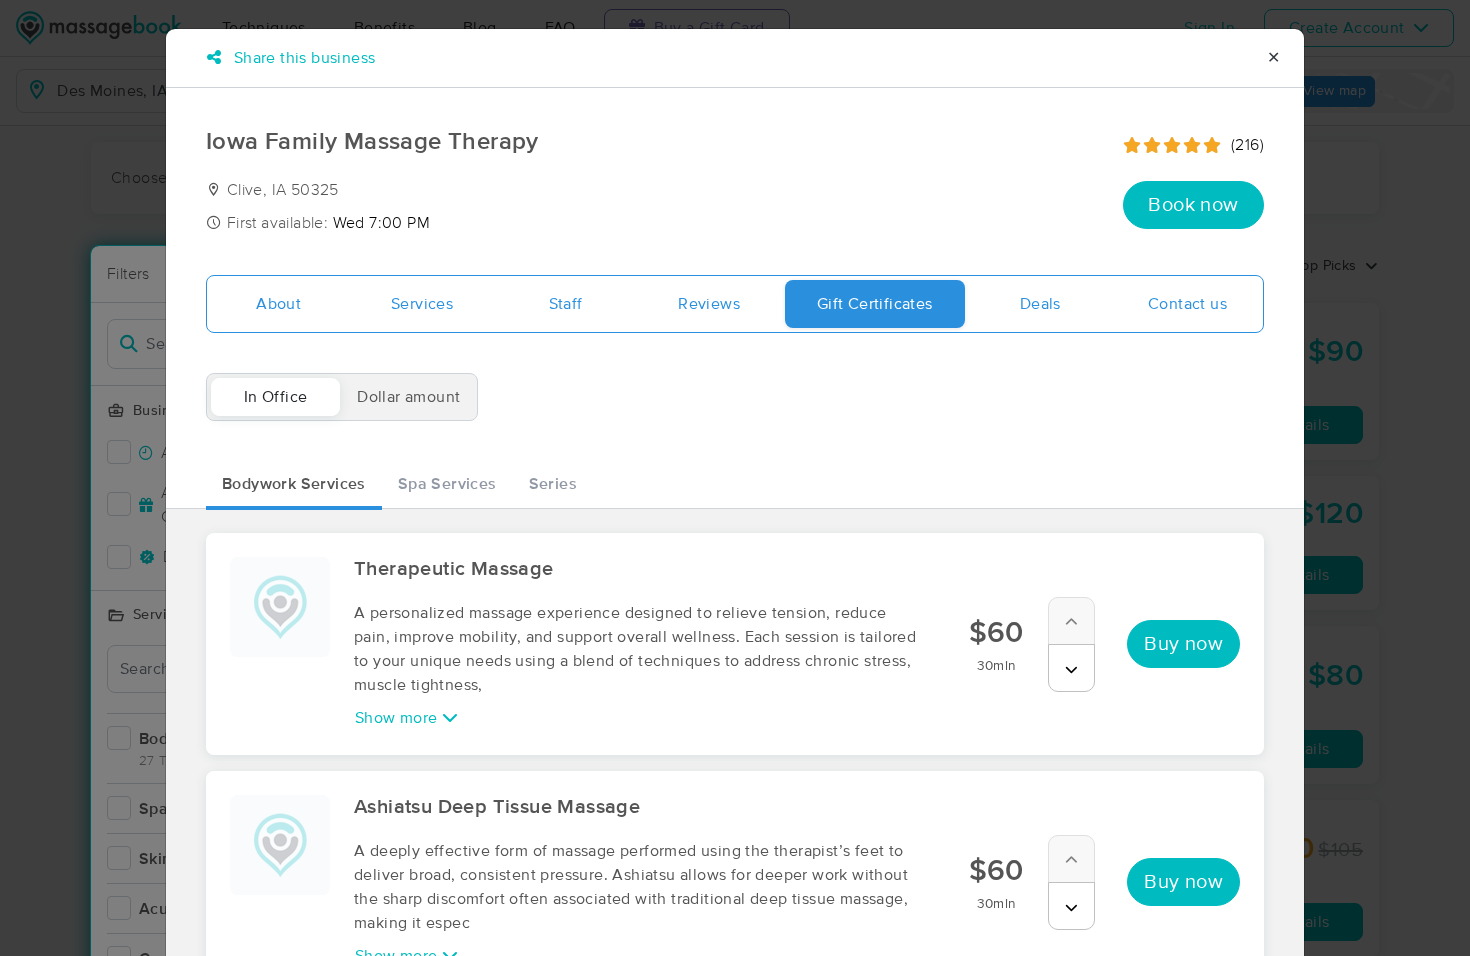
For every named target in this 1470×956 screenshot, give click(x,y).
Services (422, 304)
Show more (398, 718)
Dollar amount (408, 397)
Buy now (1183, 644)
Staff (566, 304)
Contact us (1187, 304)
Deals (1040, 304)
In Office (276, 397)
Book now (1193, 205)
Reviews (709, 304)
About (278, 304)
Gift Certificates (875, 304)
